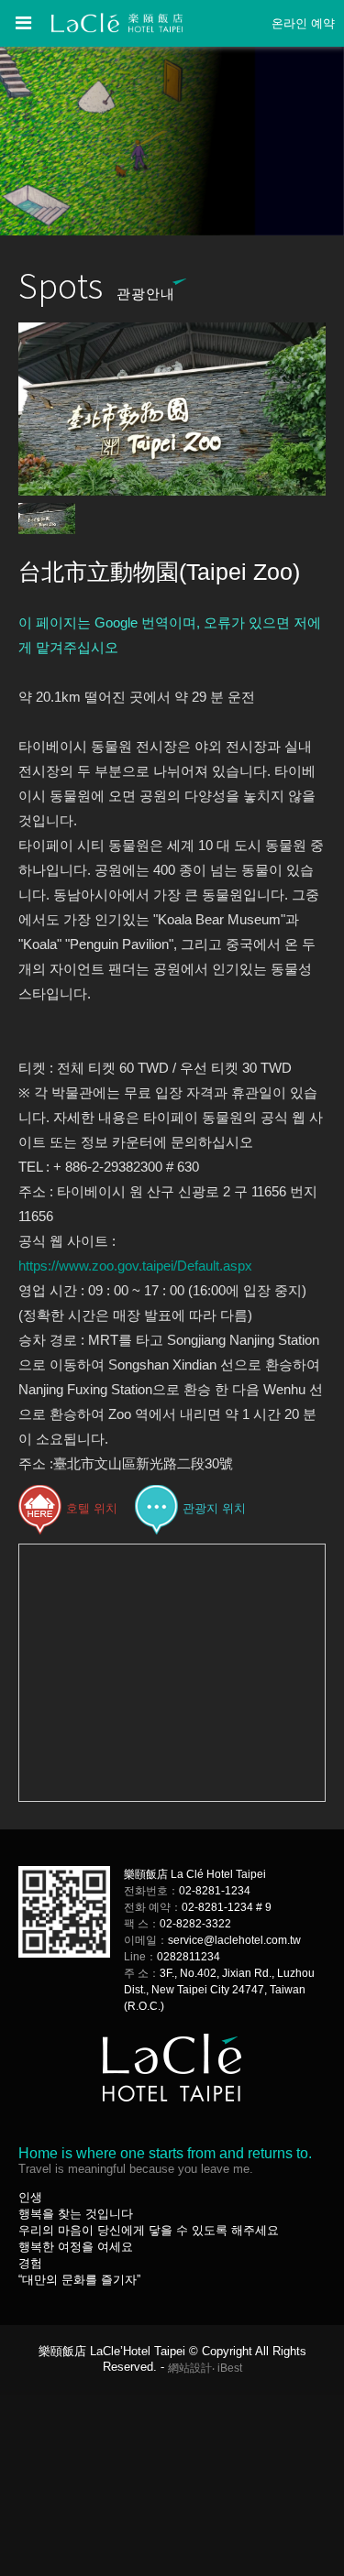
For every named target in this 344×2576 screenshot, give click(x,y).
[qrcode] (64, 1954)
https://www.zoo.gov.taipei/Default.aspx (135, 1266)
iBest (230, 2368)
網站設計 (190, 2368)
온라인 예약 (303, 23)
